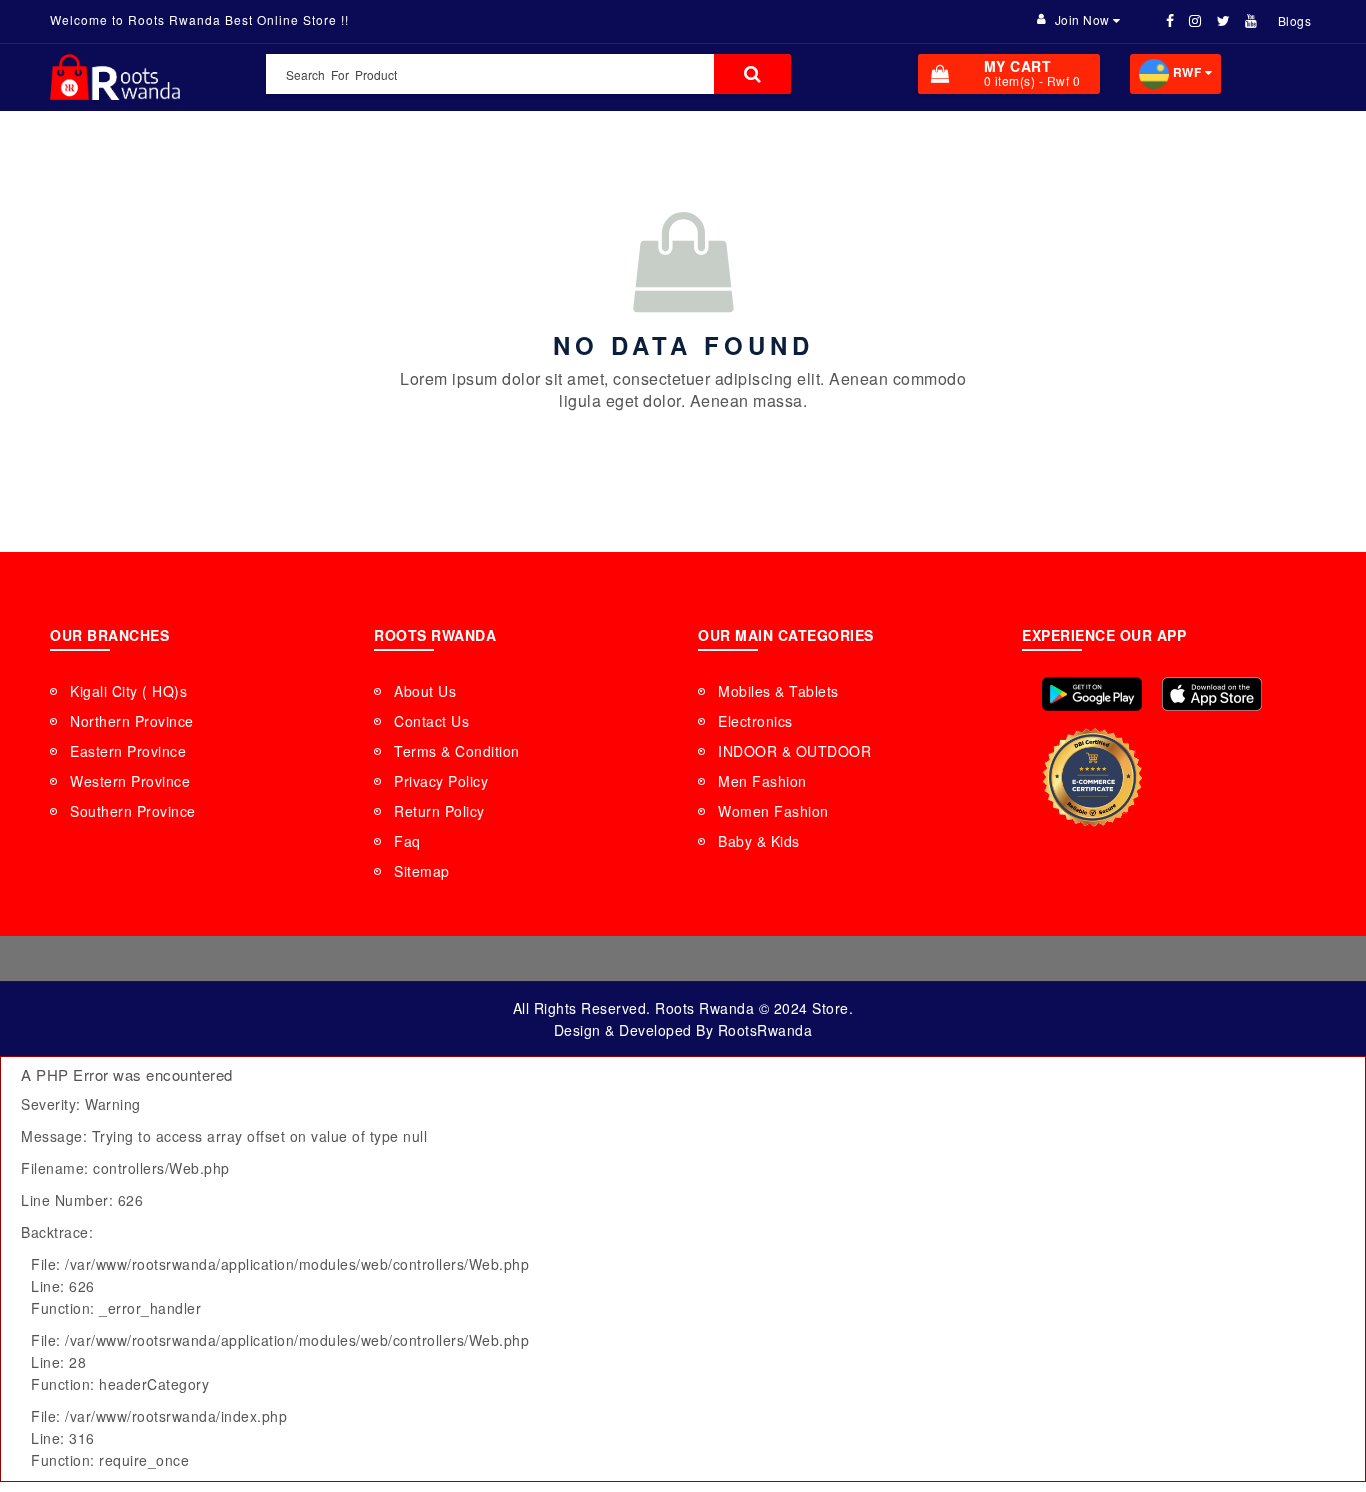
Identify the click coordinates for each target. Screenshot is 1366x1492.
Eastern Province (128, 751)
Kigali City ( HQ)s (128, 691)
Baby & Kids (759, 841)
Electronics (755, 721)
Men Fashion (762, 781)
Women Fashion (773, 811)
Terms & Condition (457, 751)
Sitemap (422, 871)
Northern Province (132, 721)
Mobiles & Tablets (778, 691)
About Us (425, 691)
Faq (407, 841)
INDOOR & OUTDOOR (794, 751)
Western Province (130, 781)
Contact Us (431, 721)
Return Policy (439, 811)
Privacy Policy (441, 781)
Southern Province (133, 811)
